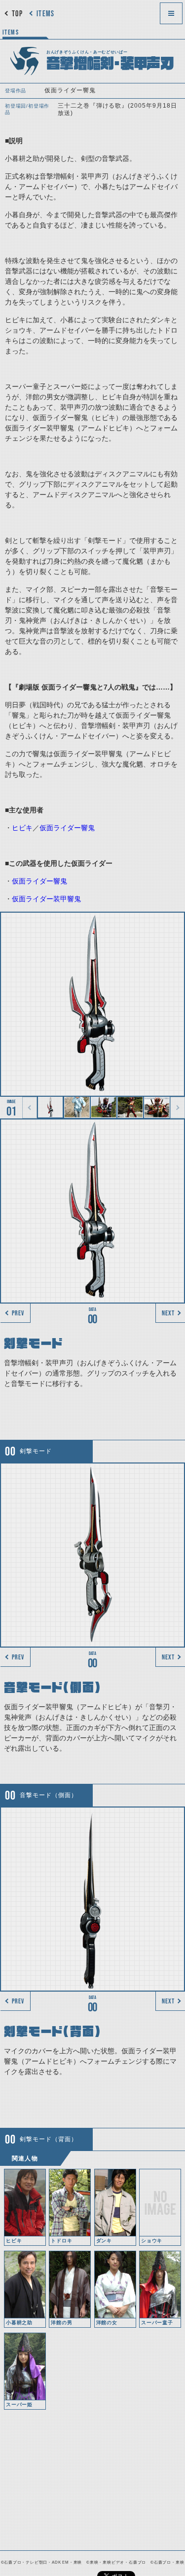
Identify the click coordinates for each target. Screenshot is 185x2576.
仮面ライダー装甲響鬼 (46, 899)
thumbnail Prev (30, 1108)
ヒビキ (22, 828)
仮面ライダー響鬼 (67, 828)
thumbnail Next (178, 1108)
